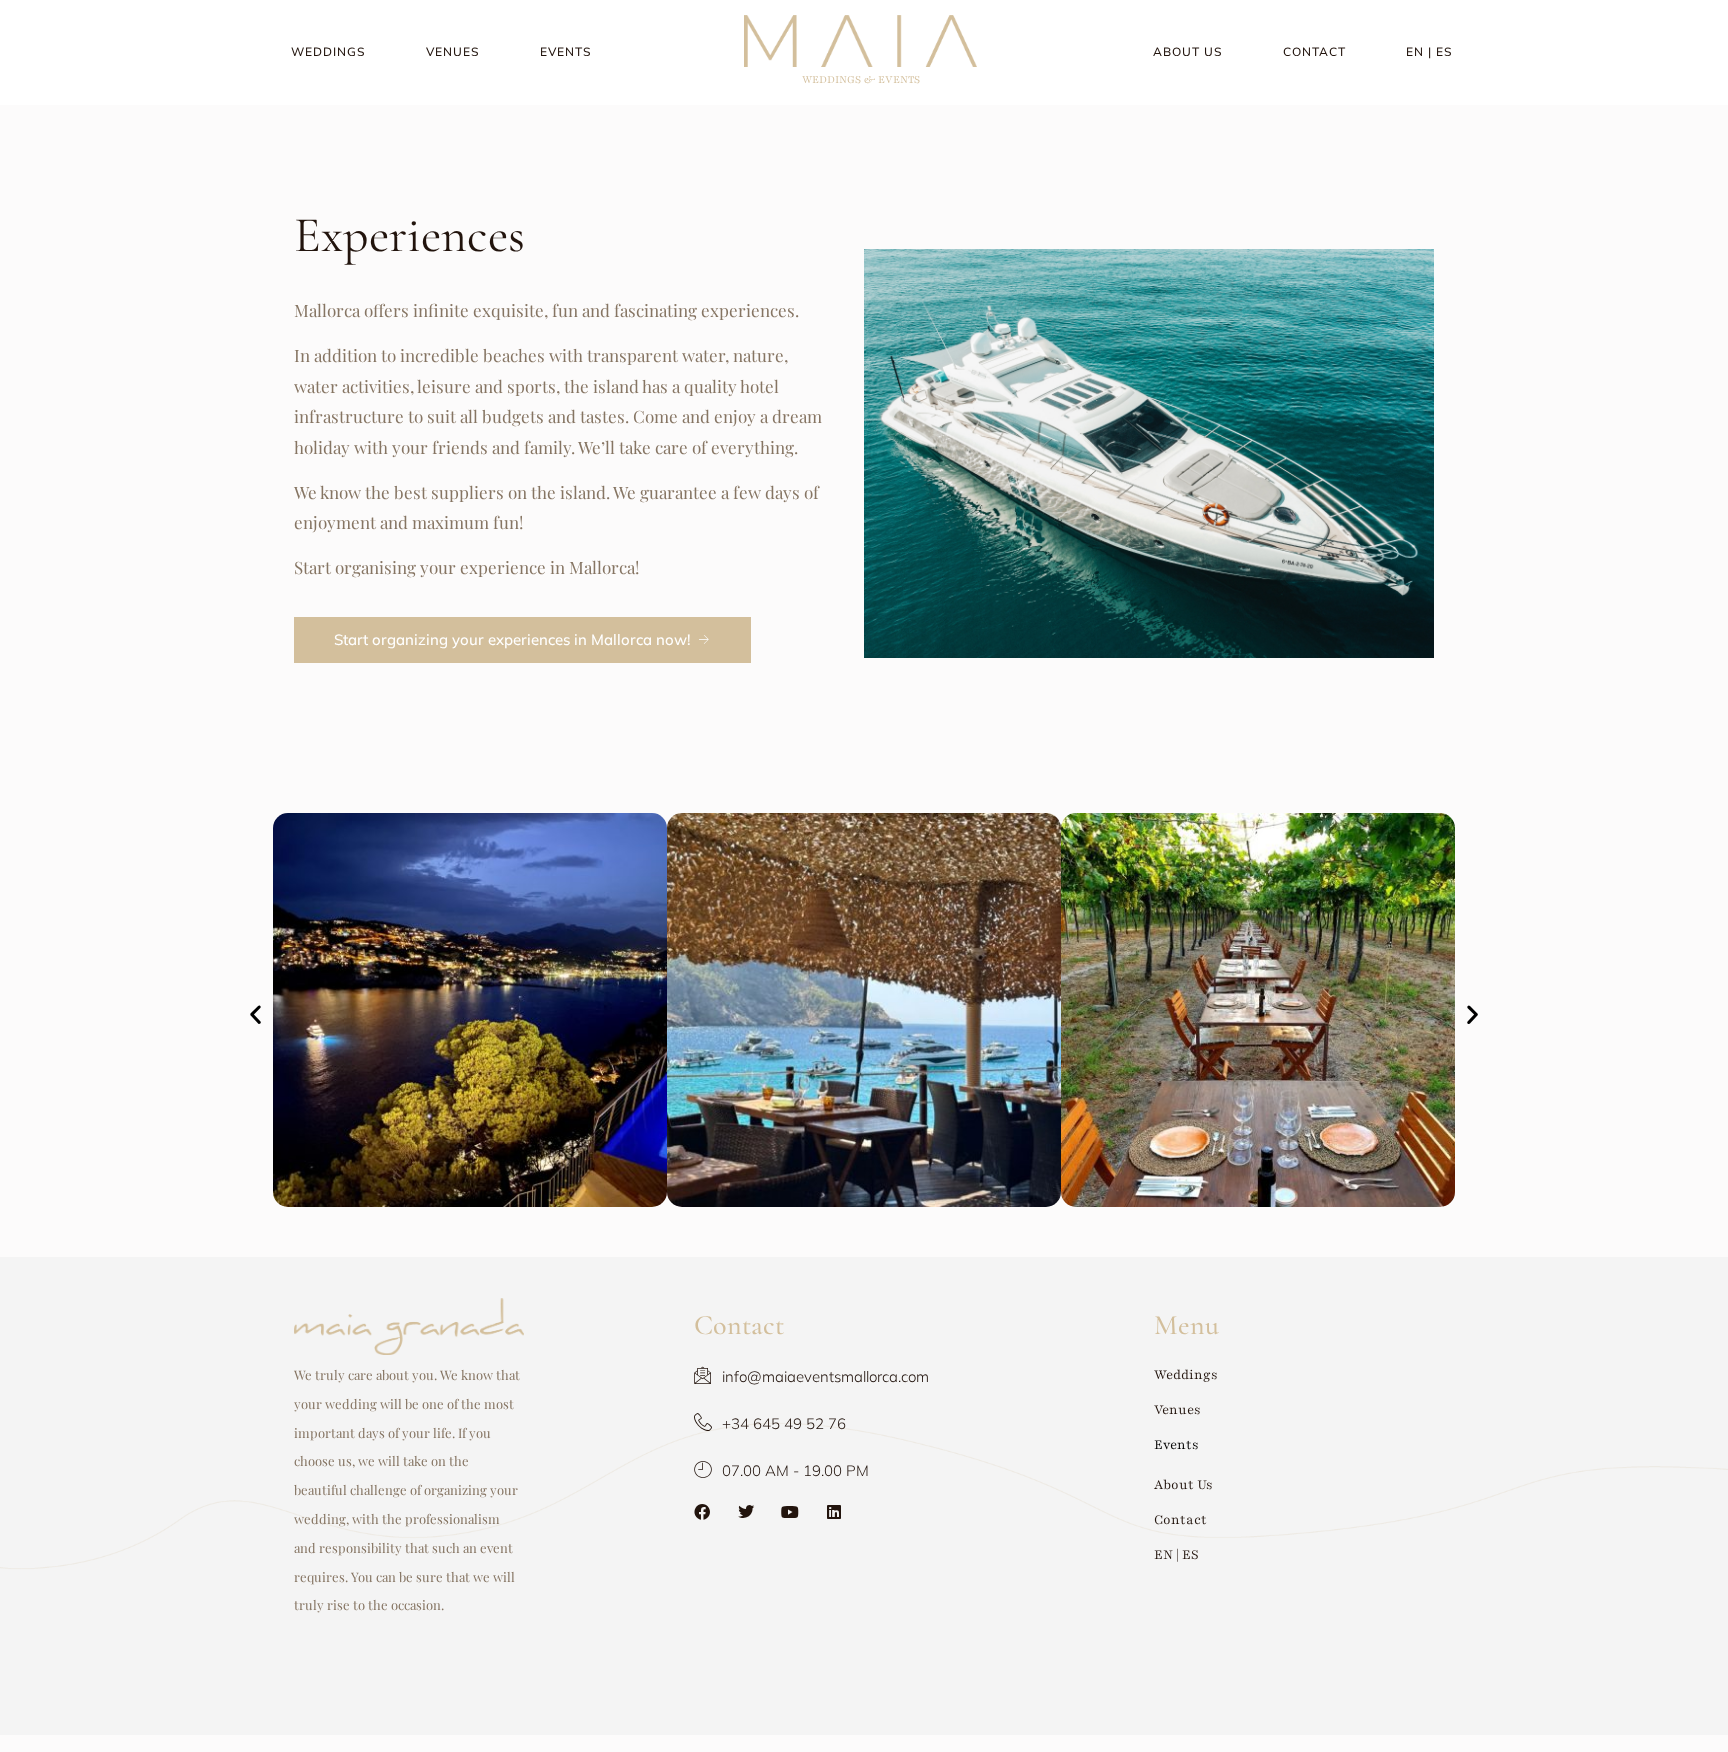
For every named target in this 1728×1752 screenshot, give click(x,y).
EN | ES (1429, 51)
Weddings (328, 51)
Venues (453, 51)
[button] (255, 1014)
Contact (1314, 51)
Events (566, 51)
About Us (1188, 51)
